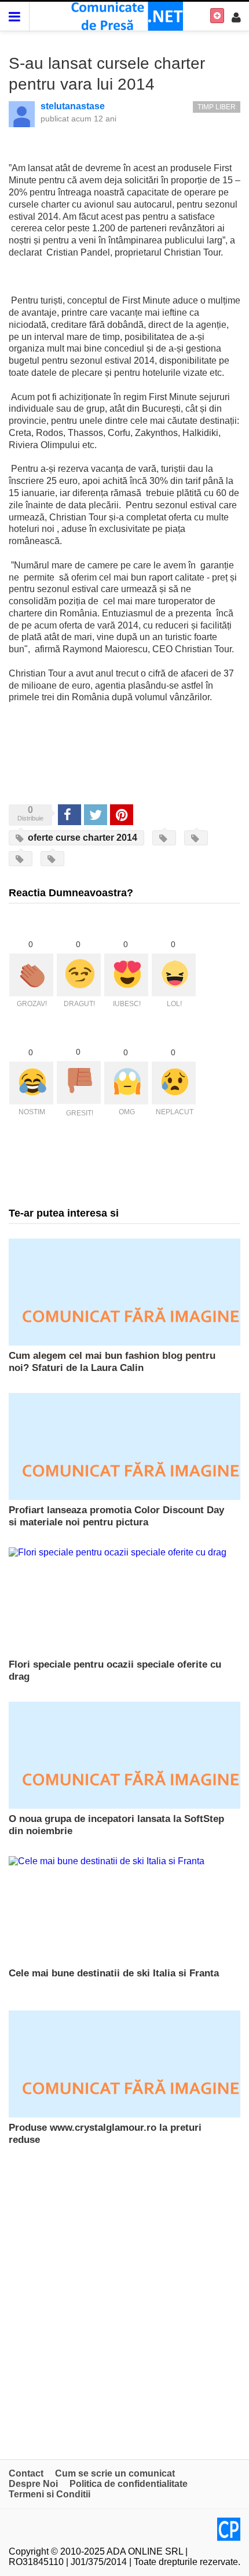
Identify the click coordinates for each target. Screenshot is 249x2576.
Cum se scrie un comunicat (115, 2473)
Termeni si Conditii (50, 2494)
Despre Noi (33, 2484)
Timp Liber (217, 107)
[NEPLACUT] (174, 1083)
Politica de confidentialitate (129, 2484)
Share (69, 814)
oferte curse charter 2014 (81, 838)
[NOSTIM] (31, 1083)
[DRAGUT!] (79, 975)
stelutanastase (73, 106)
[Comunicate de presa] (125, 15)
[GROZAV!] (31, 975)
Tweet (95, 814)
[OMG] (126, 1083)
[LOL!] (174, 975)
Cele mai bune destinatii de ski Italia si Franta (114, 1973)
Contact (26, 2473)
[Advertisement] (124, 2302)
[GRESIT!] (79, 1082)
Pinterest (122, 814)
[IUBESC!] (126, 975)
